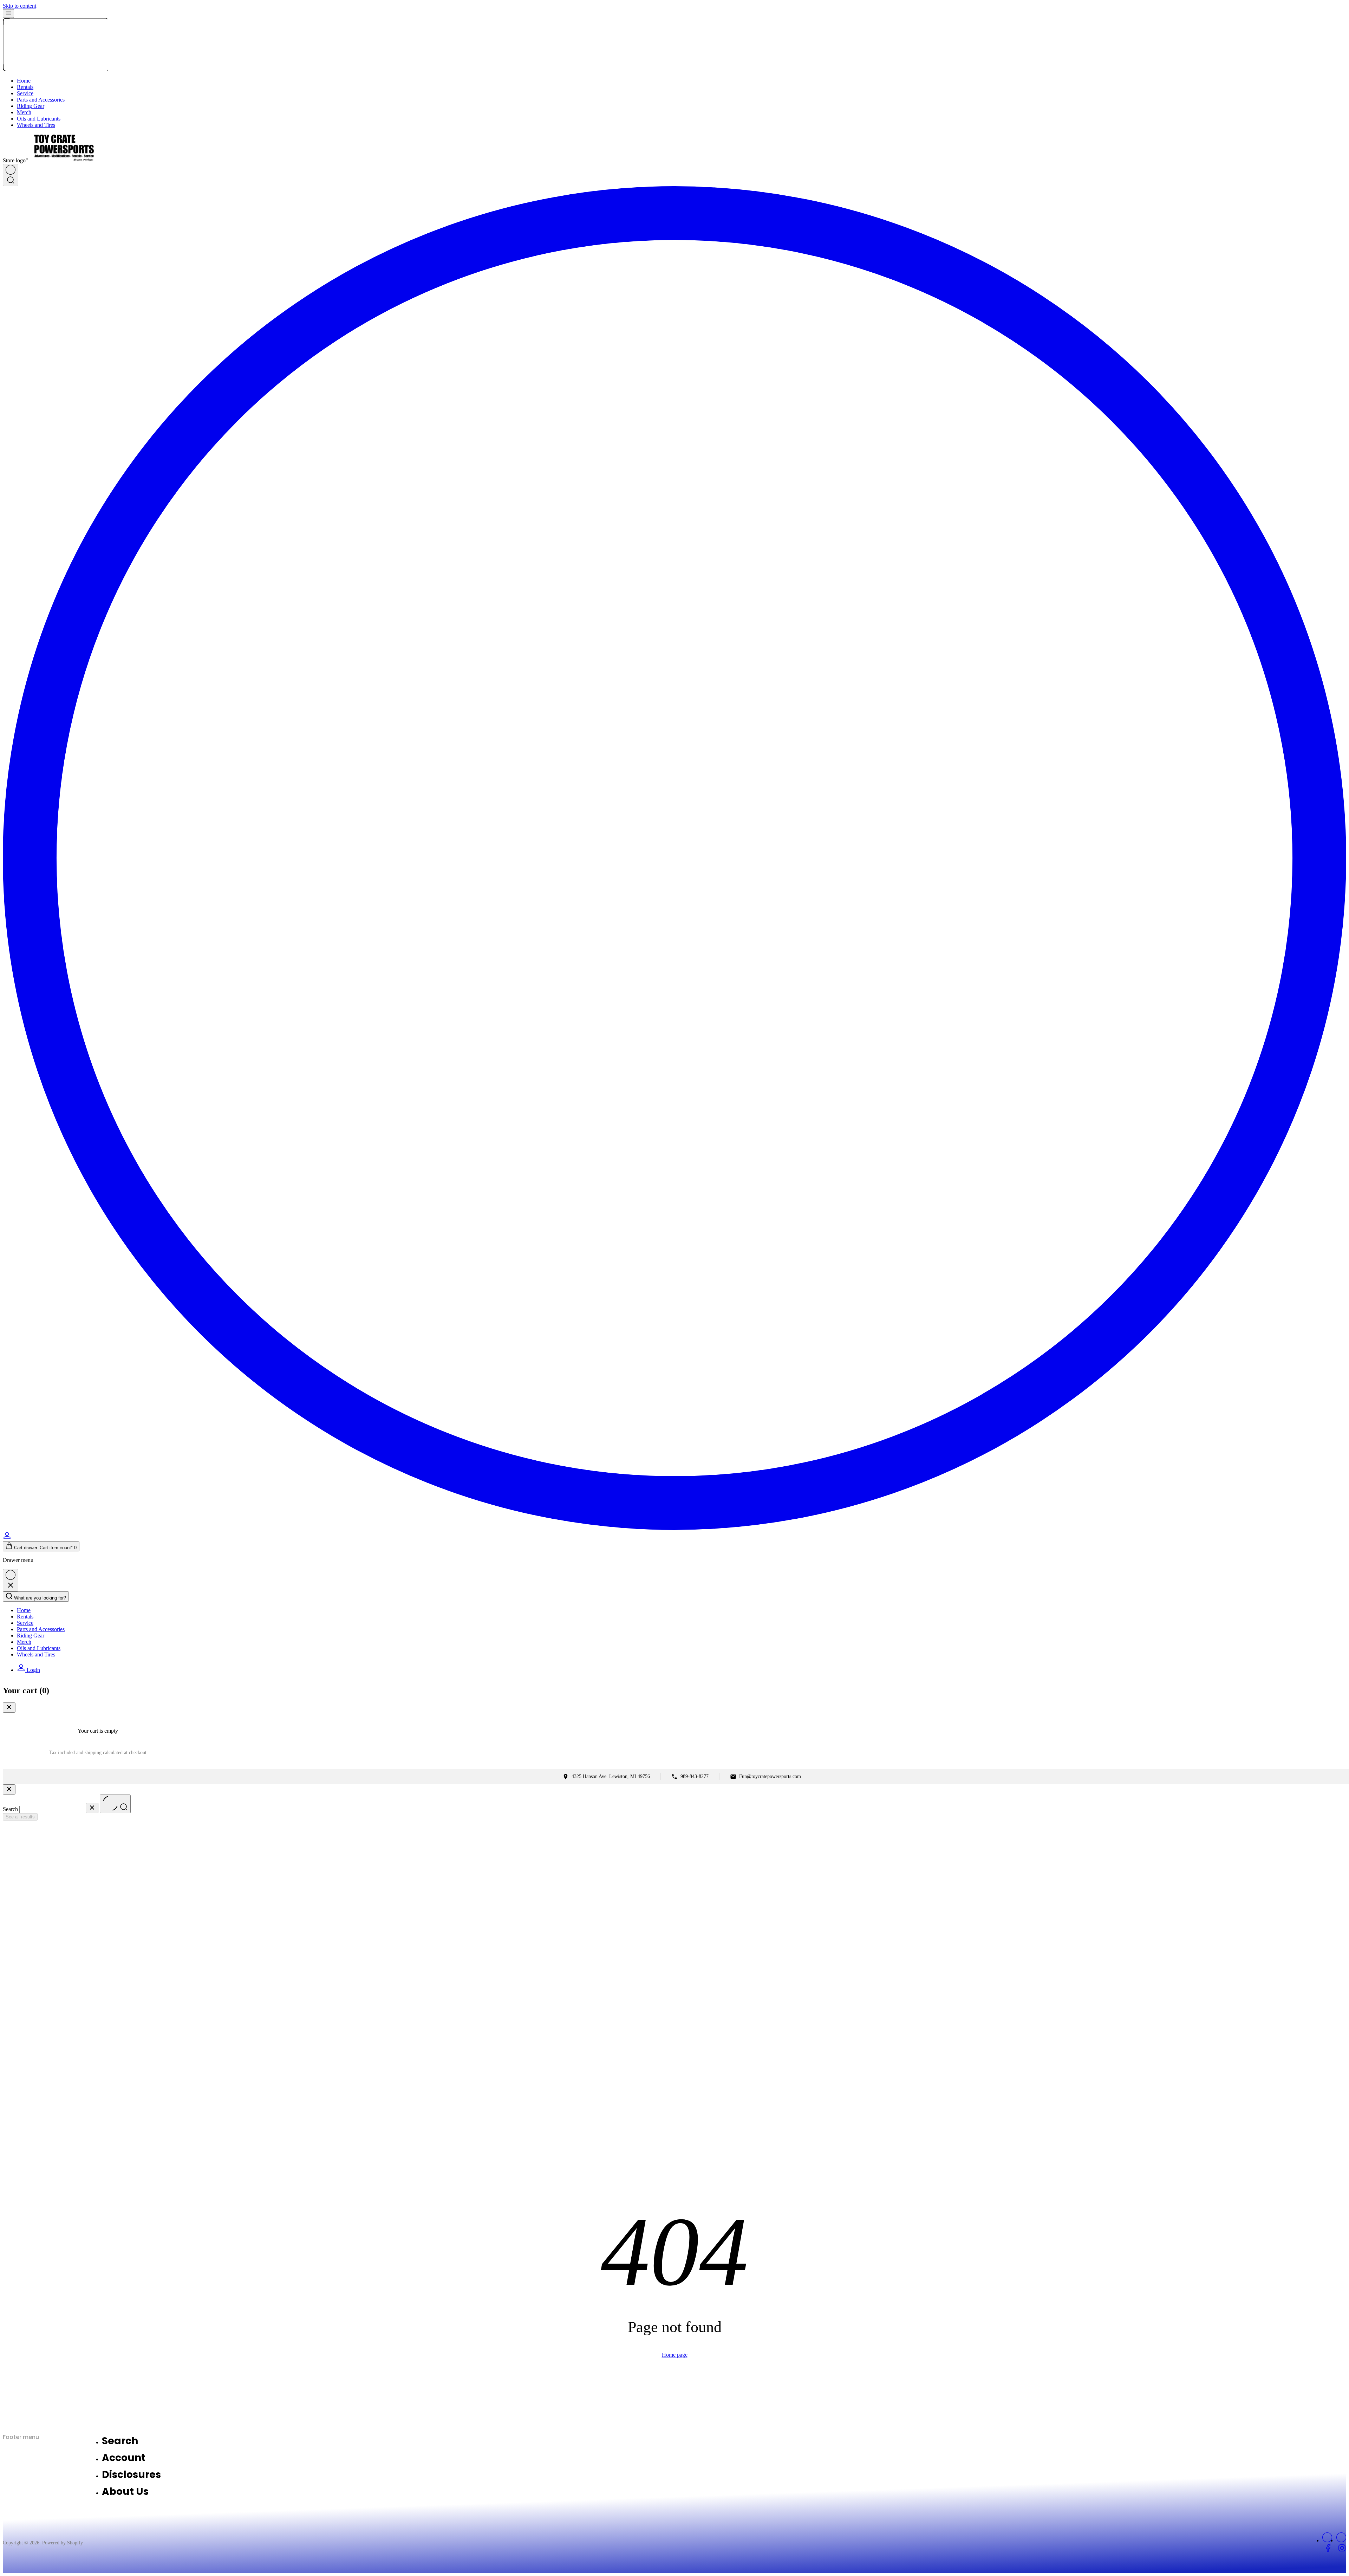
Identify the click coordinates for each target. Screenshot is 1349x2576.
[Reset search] (92, 1808)
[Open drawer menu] (8, 14)
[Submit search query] (115, 1804)
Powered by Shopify (63, 2543)
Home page (675, 2355)
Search (10, 1809)
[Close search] (9, 1789)
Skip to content (19, 6)
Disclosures (131, 2475)
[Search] (11, 175)
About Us (125, 2491)
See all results (20, 1817)
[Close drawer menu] (11, 1580)
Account (124, 2458)
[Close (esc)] (9, 1708)
